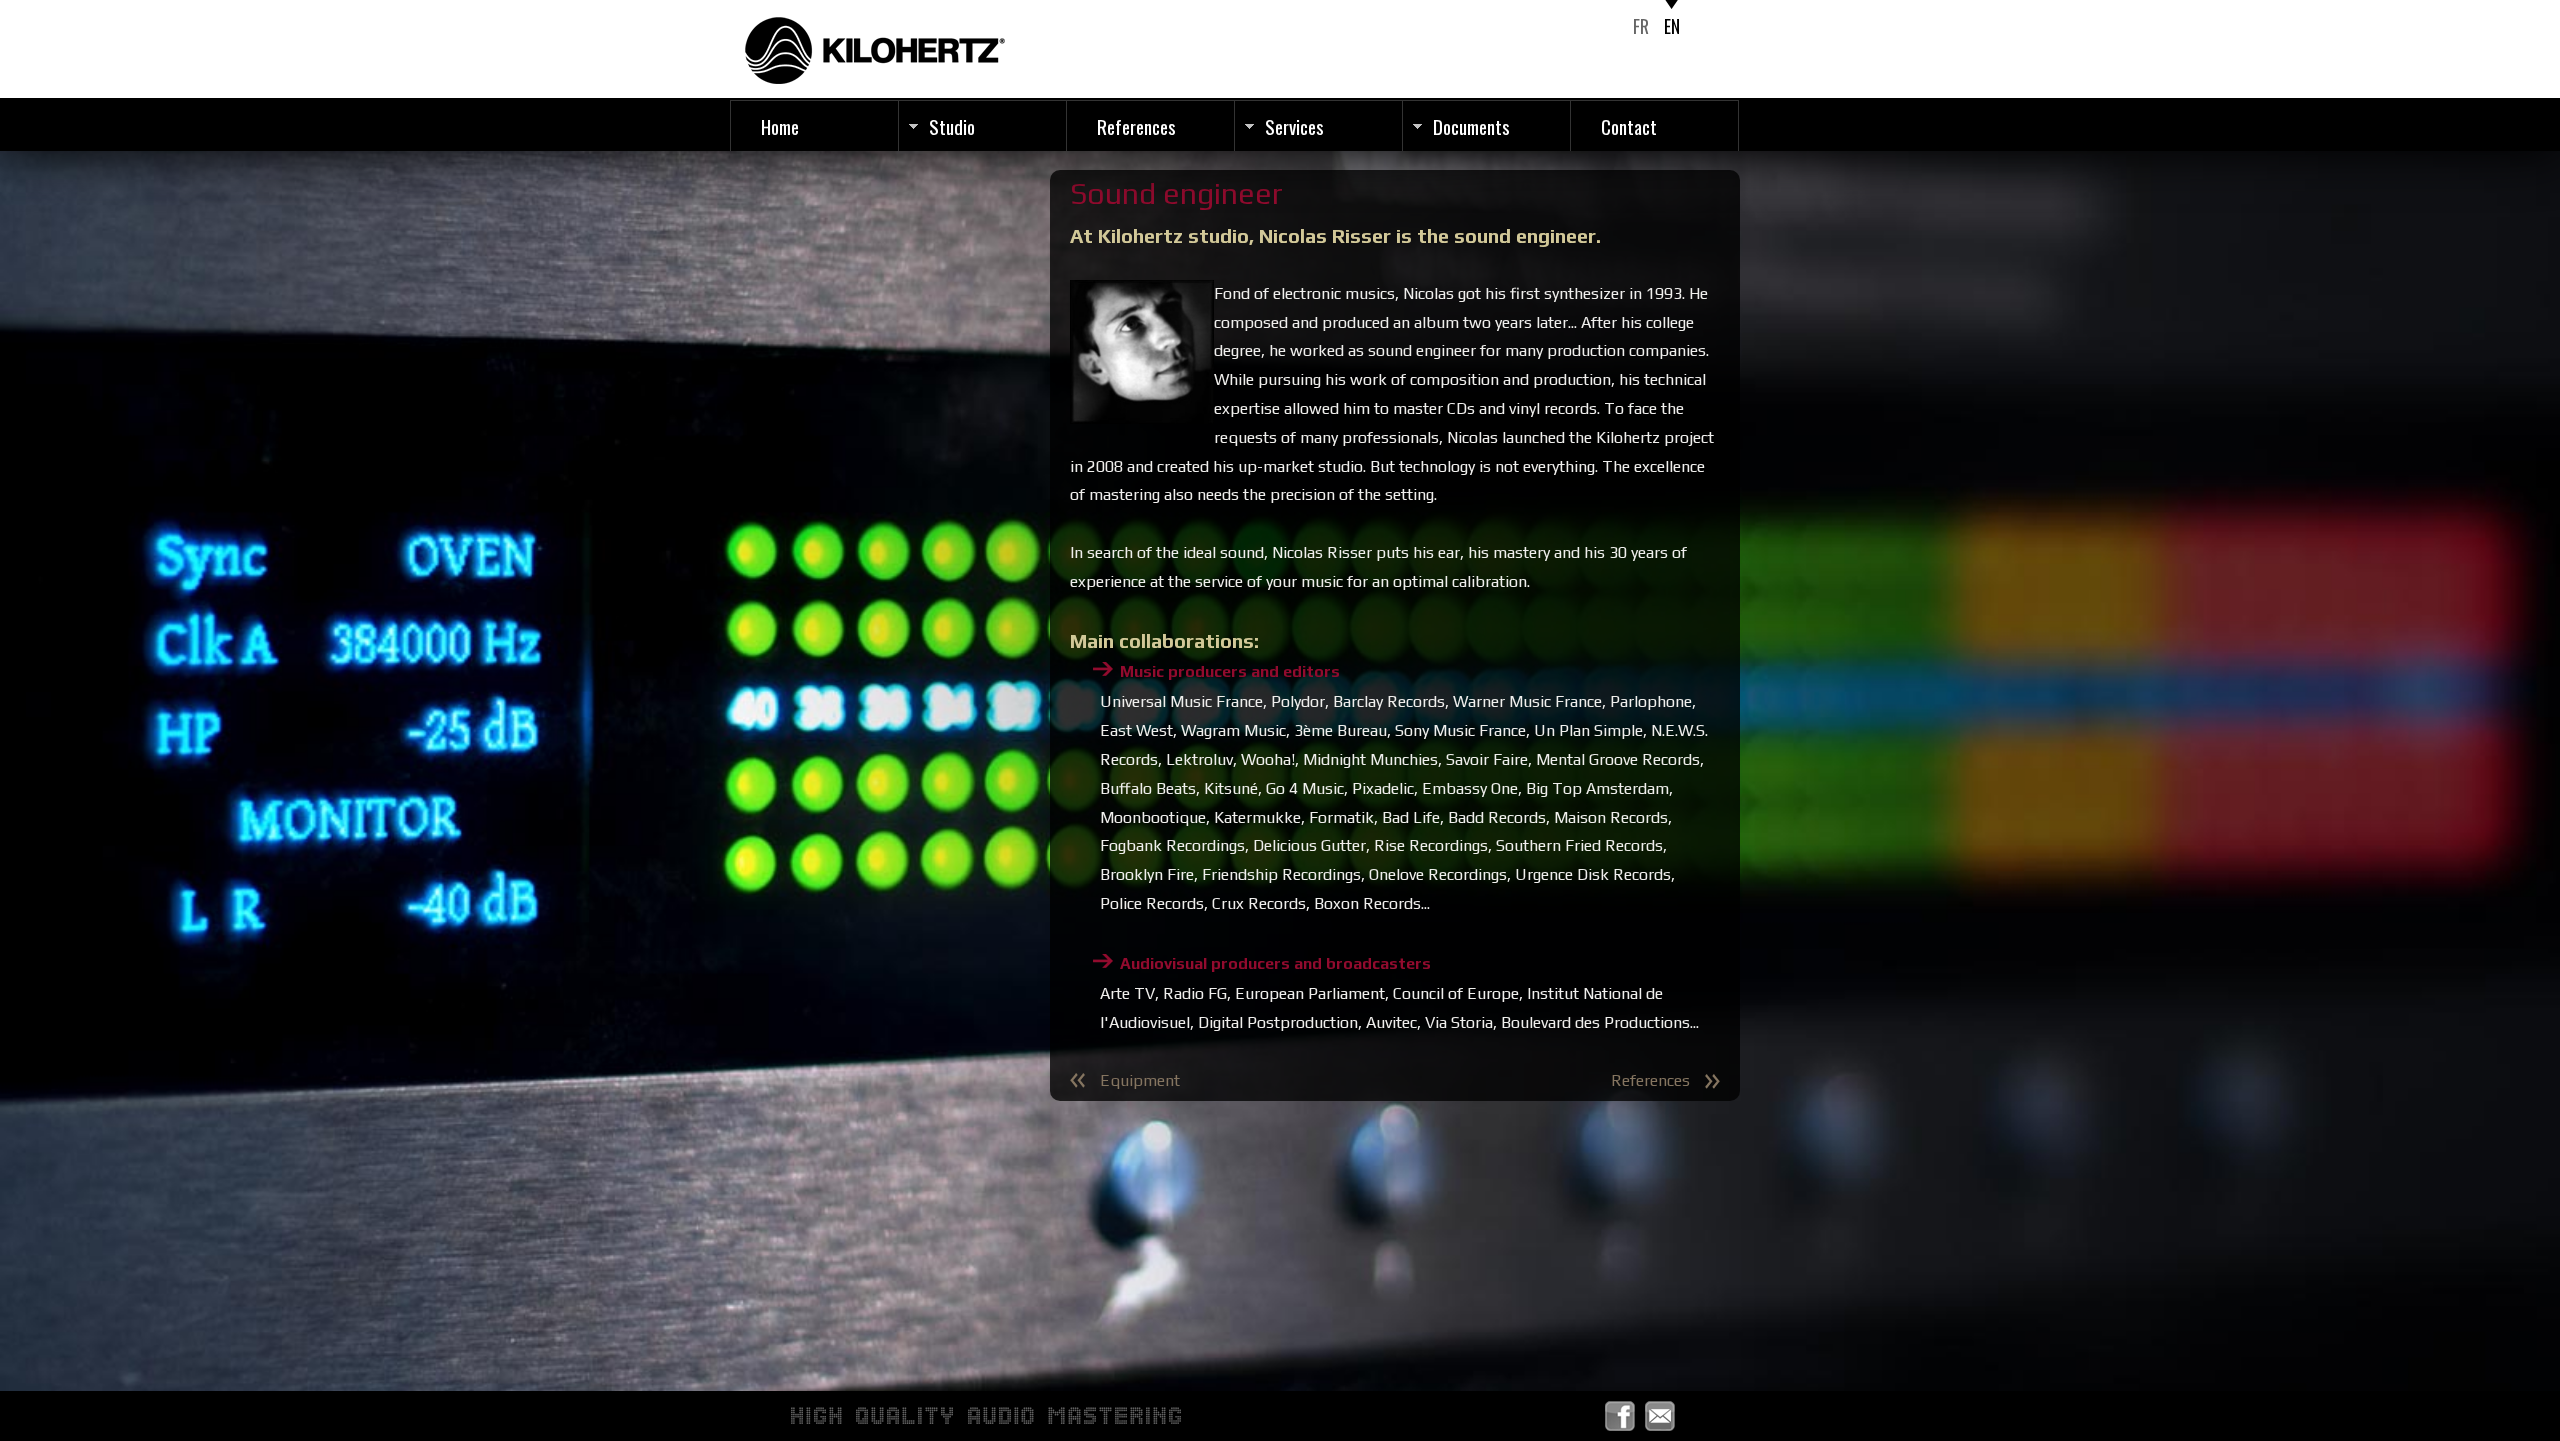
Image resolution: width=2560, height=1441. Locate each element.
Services (1294, 126)
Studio (952, 126)
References (1136, 126)
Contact (1629, 126)
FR (1641, 26)
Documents (1471, 126)
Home (780, 126)
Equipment (1140, 1080)
